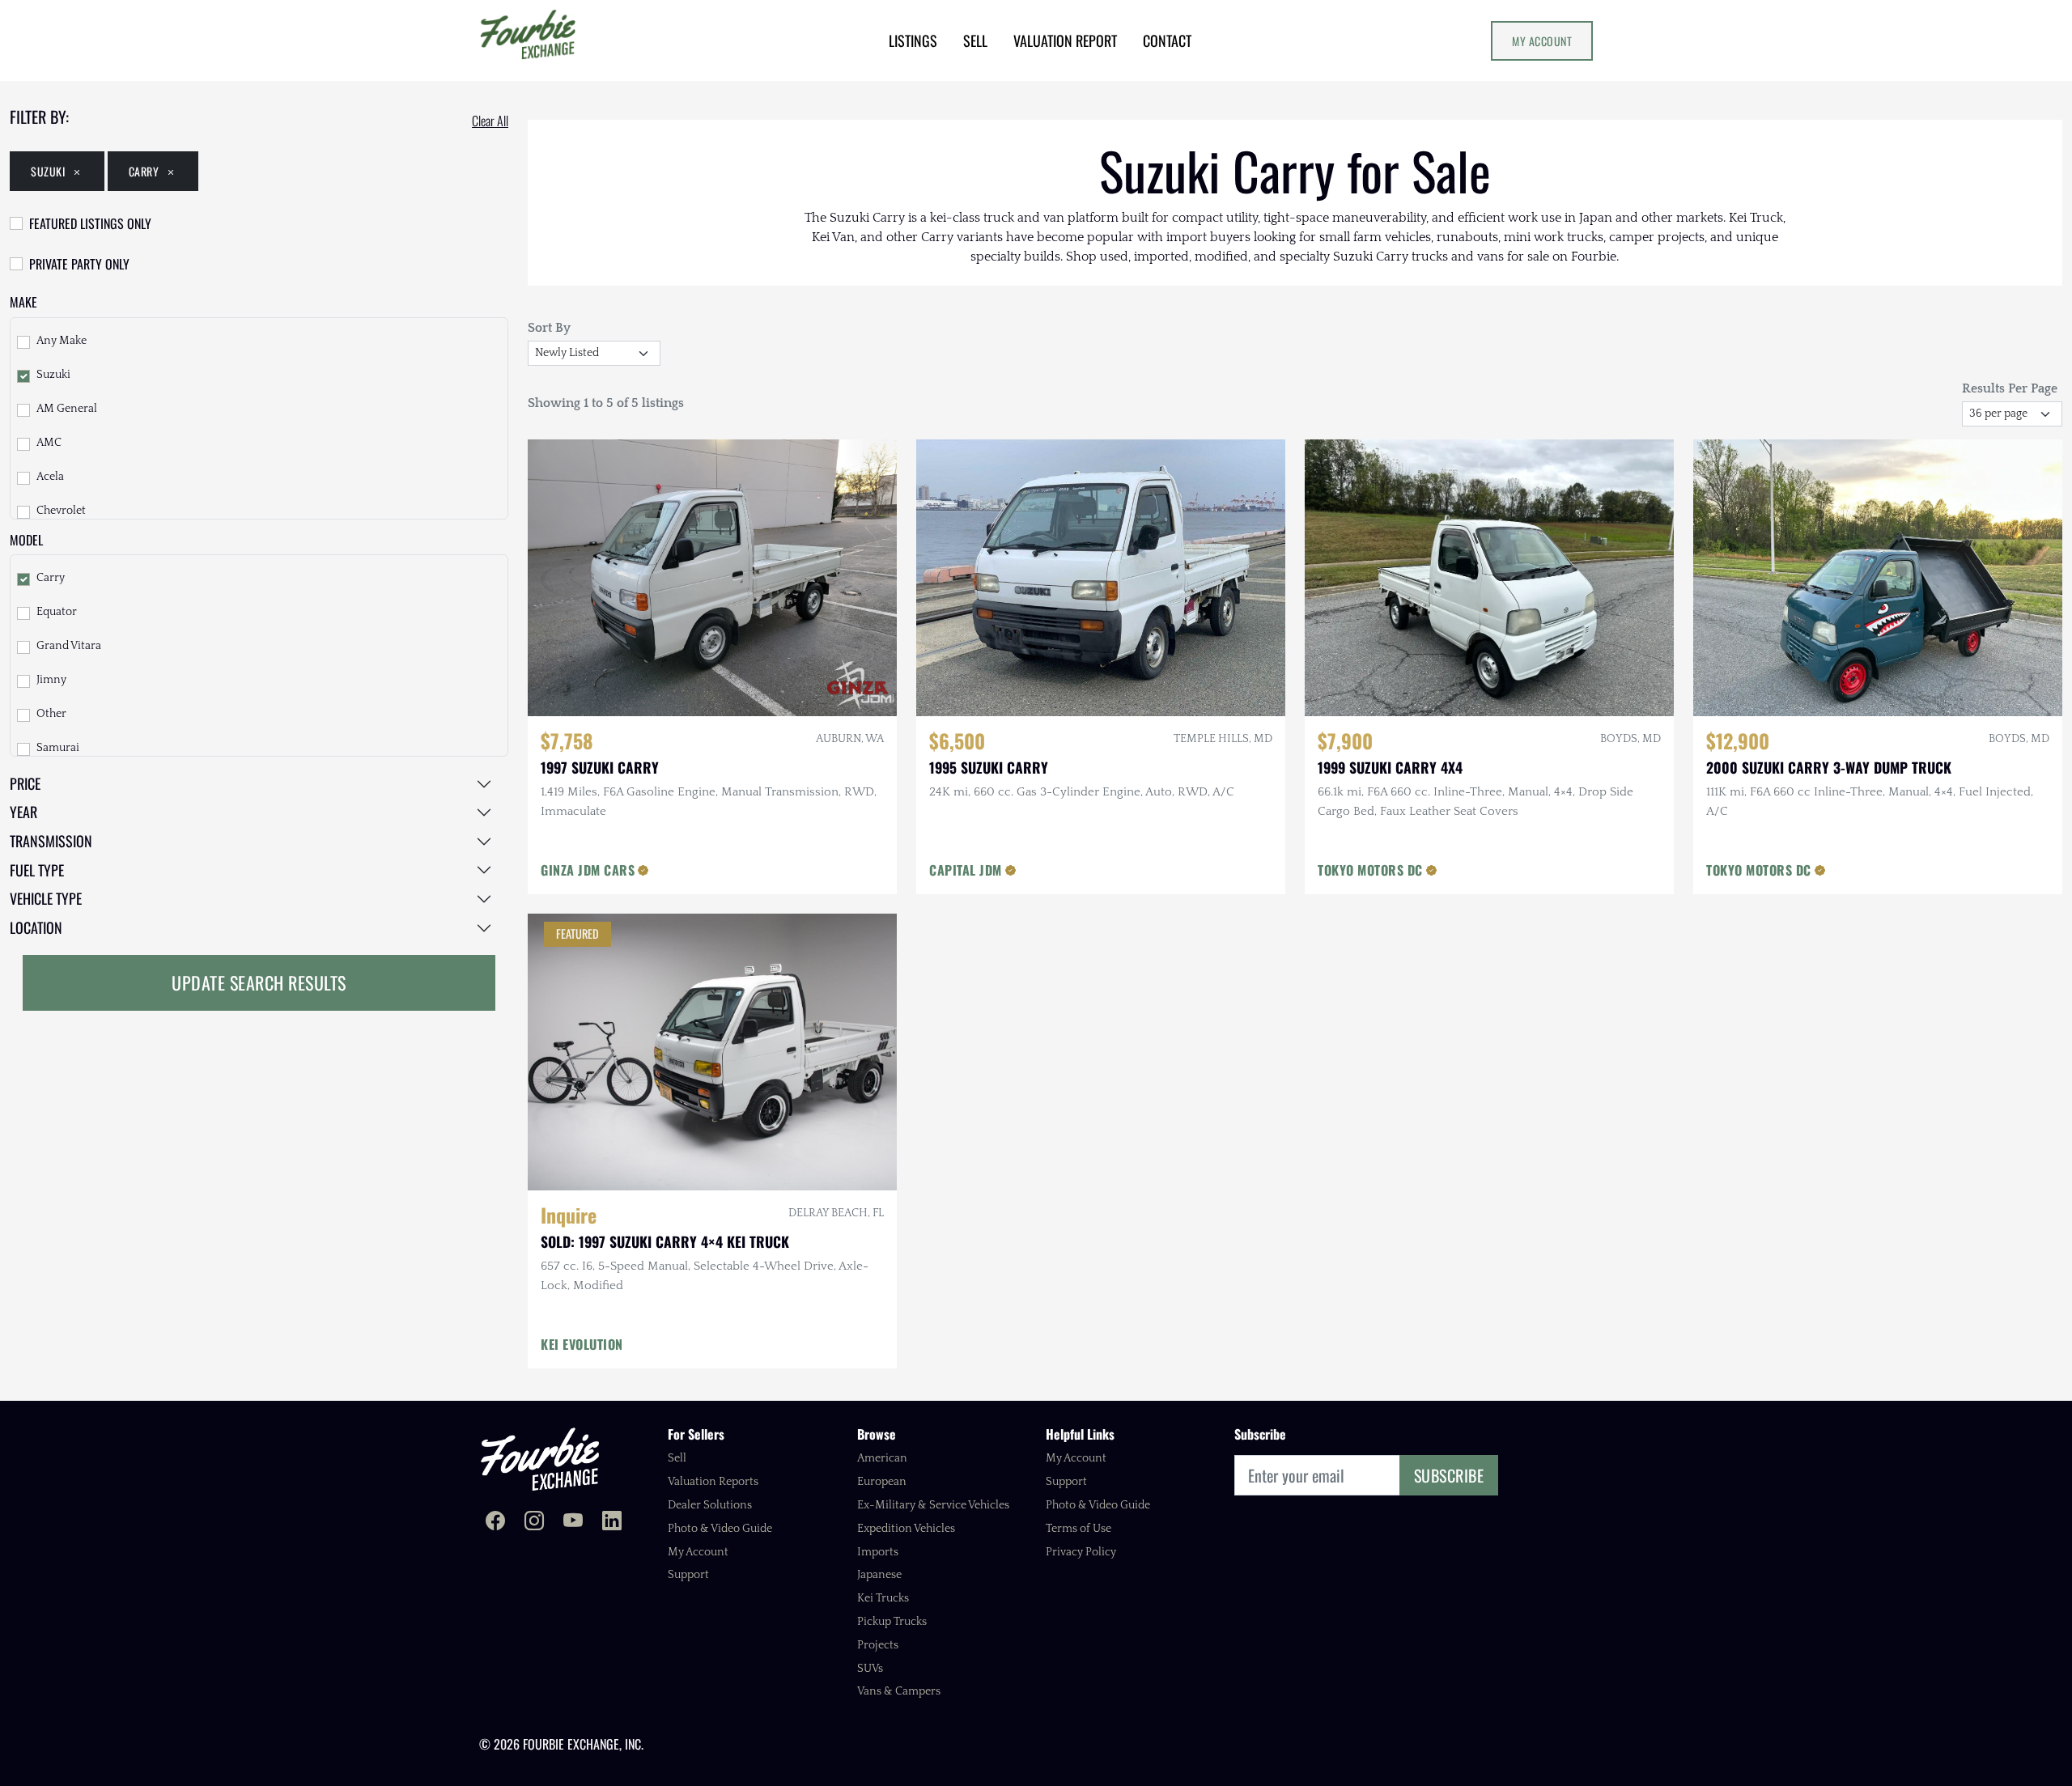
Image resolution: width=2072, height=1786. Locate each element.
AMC (49, 443)
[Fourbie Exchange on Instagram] (534, 1523)
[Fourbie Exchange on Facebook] (495, 1523)
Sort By (549, 328)
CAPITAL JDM (966, 870)
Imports (878, 1552)
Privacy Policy (1081, 1552)
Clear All (490, 121)
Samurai (58, 748)
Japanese (879, 1575)
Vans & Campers (899, 1691)
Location (36, 927)
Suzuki (48, 171)
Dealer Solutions (710, 1505)
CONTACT (1167, 40)
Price (25, 783)
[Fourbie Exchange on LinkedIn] (612, 1523)
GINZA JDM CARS (588, 870)
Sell (677, 1458)
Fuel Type (37, 870)
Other (51, 714)
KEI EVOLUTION (582, 1344)
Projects (878, 1645)
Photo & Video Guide (720, 1529)
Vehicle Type (46, 898)
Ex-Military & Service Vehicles (933, 1505)
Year (23, 812)
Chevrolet (61, 511)
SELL (975, 40)
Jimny (51, 680)
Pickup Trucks (892, 1622)
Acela (50, 477)
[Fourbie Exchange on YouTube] (573, 1523)
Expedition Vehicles (906, 1529)
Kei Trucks (883, 1598)
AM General (67, 409)
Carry (144, 171)
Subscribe (1449, 1475)
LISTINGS (913, 40)
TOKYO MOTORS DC (1370, 870)
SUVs (870, 1669)
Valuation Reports (713, 1482)
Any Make (62, 341)
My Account (1542, 41)
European (882, 1482)
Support (688, 1575)
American (882, 1458)
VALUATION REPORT (1065, 40)
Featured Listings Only (90, 223)
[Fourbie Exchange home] (540, 1459)
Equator (57, 612)
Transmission (51, 841)
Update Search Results (259, 982)
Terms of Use (1078, 1529)
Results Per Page (2010, 388)
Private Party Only (79, 264)
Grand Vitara (69, 646)
